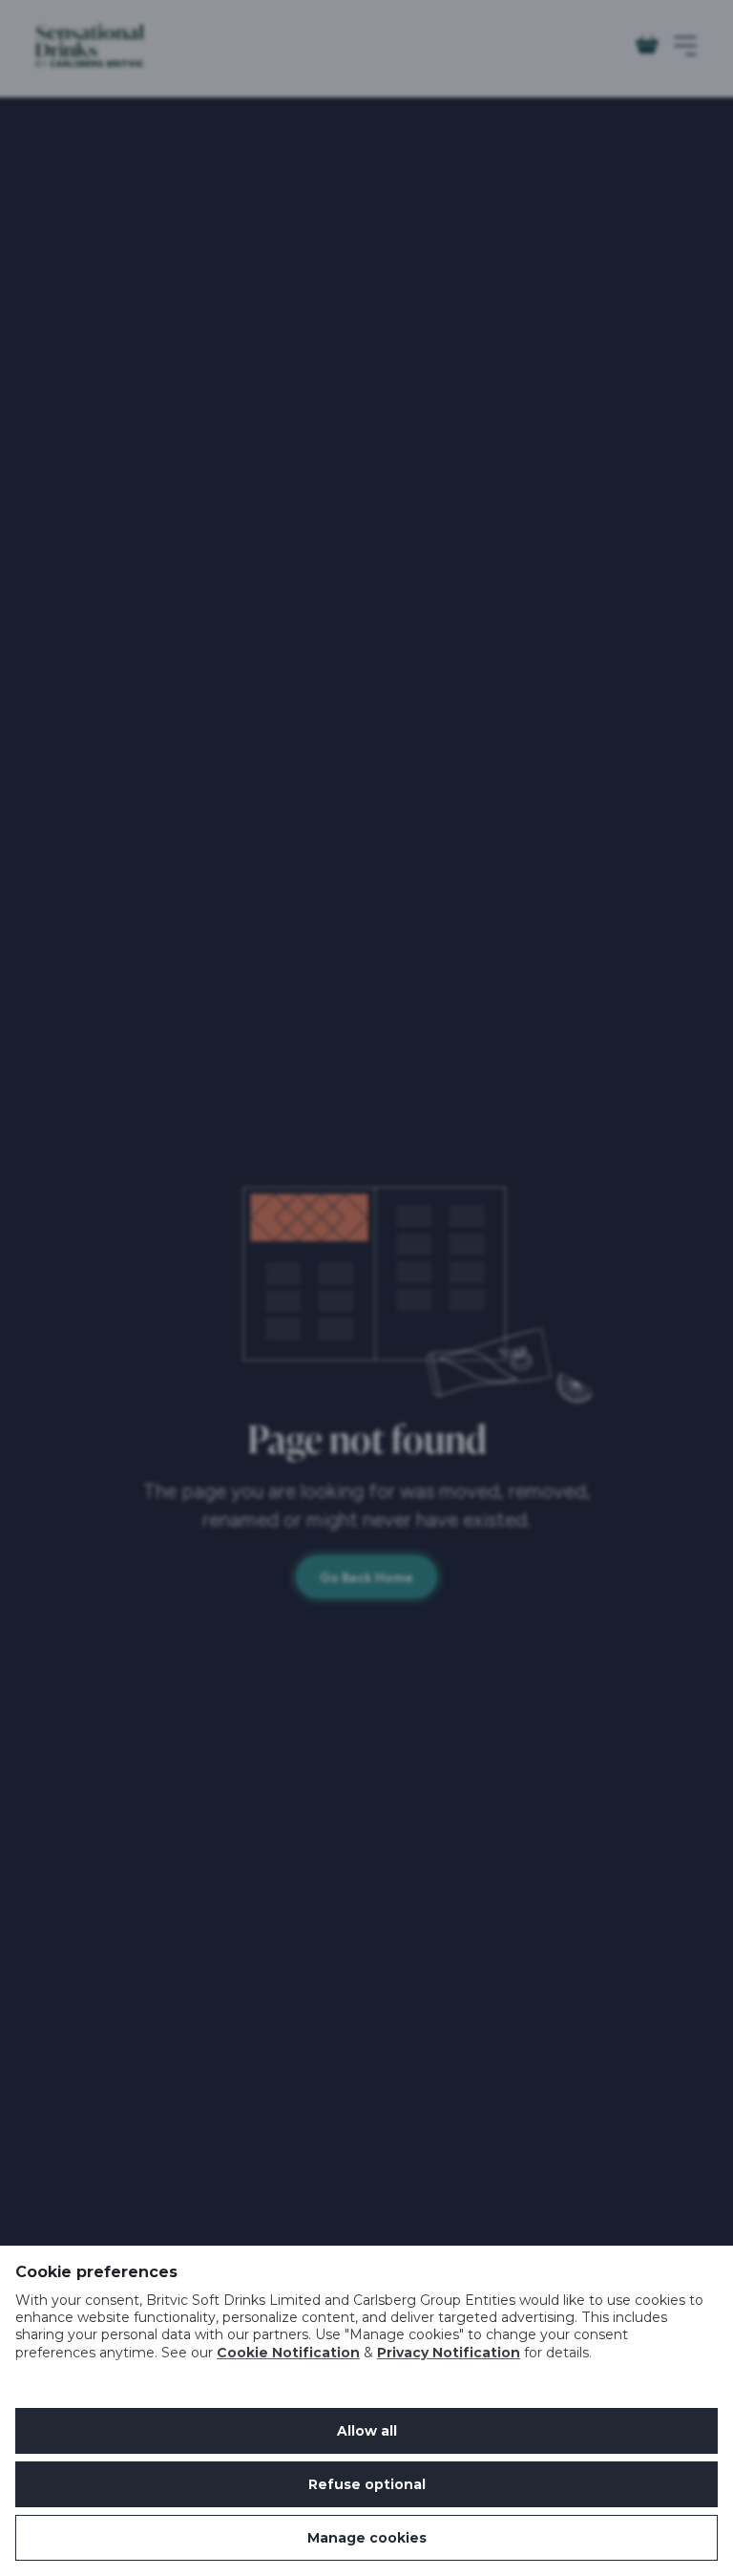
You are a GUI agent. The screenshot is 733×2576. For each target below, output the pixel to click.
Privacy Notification (449, 2353)
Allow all (367, 2431)
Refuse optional (367, 2484)
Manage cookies (367, 2538)
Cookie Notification (288, 2353)
